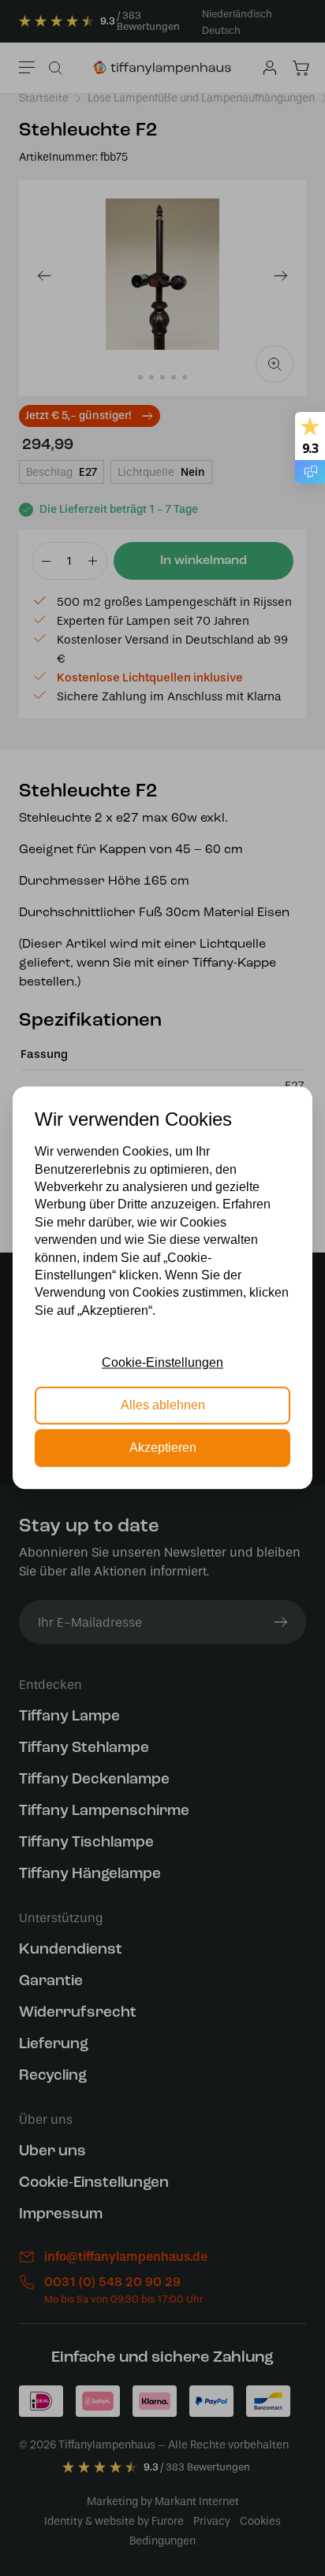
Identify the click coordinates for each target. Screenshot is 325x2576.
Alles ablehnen (163, 1405)
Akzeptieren (163, 1448)
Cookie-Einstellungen (162, 1362)
